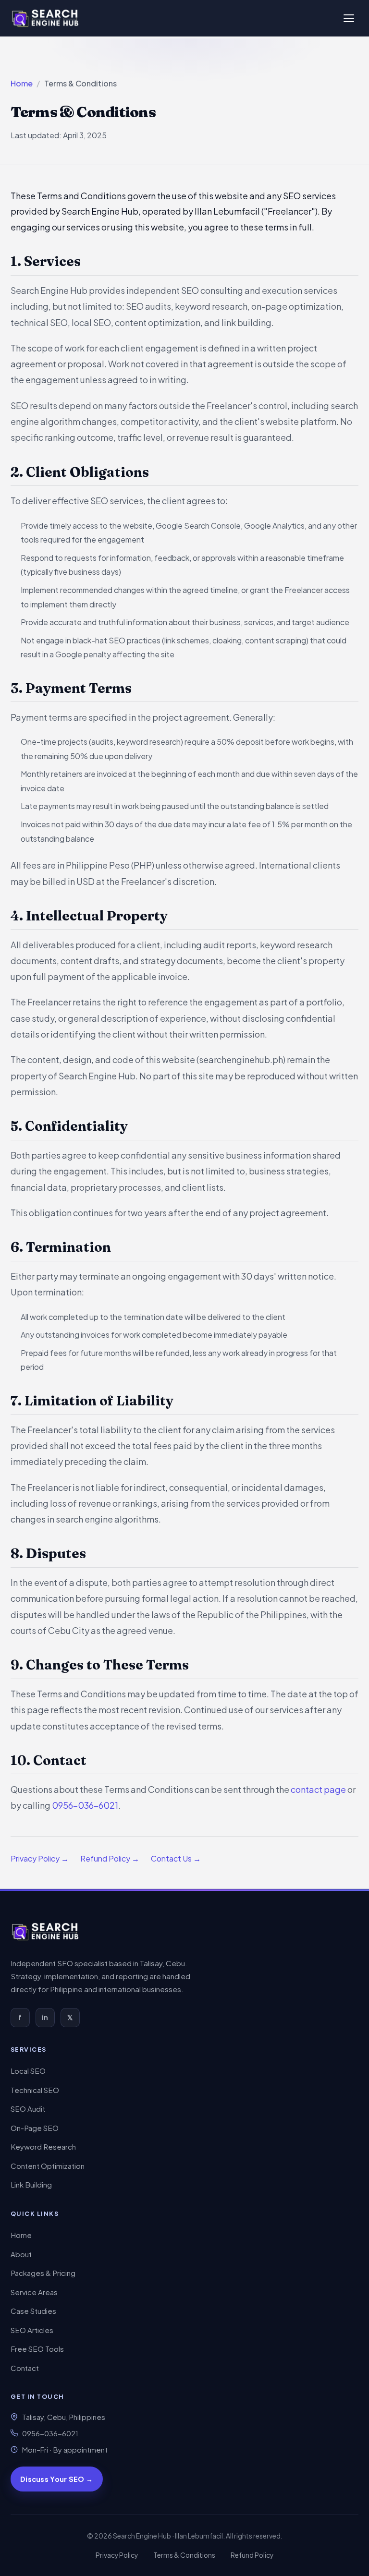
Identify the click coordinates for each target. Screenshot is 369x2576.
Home (22, 83)
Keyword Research (43, 2147)
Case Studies (33, 2311)
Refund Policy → (110, 1858)
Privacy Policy (117, 2555)
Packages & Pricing (43, 2273)
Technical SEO (35, 2090)
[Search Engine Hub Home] (46, 18)
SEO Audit (28, 2109)
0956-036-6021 (85, 1805)
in (45, 2017)
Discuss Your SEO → (56, 2479)
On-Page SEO (35, 2128)
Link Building (31, 2184)
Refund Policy (252, 2555)
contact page (318, 1789)
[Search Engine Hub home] (46, 1932)
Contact (25, 2368)
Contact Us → (176, 1858)
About (21, 2254)
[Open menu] (349, 18)
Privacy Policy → (40, 1858)
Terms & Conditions (184, 2555)
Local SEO (28, 2071)
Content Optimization (48, 2166)
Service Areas (34, 2292)
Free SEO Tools (37, 2349)
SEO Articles (32, 2330)
